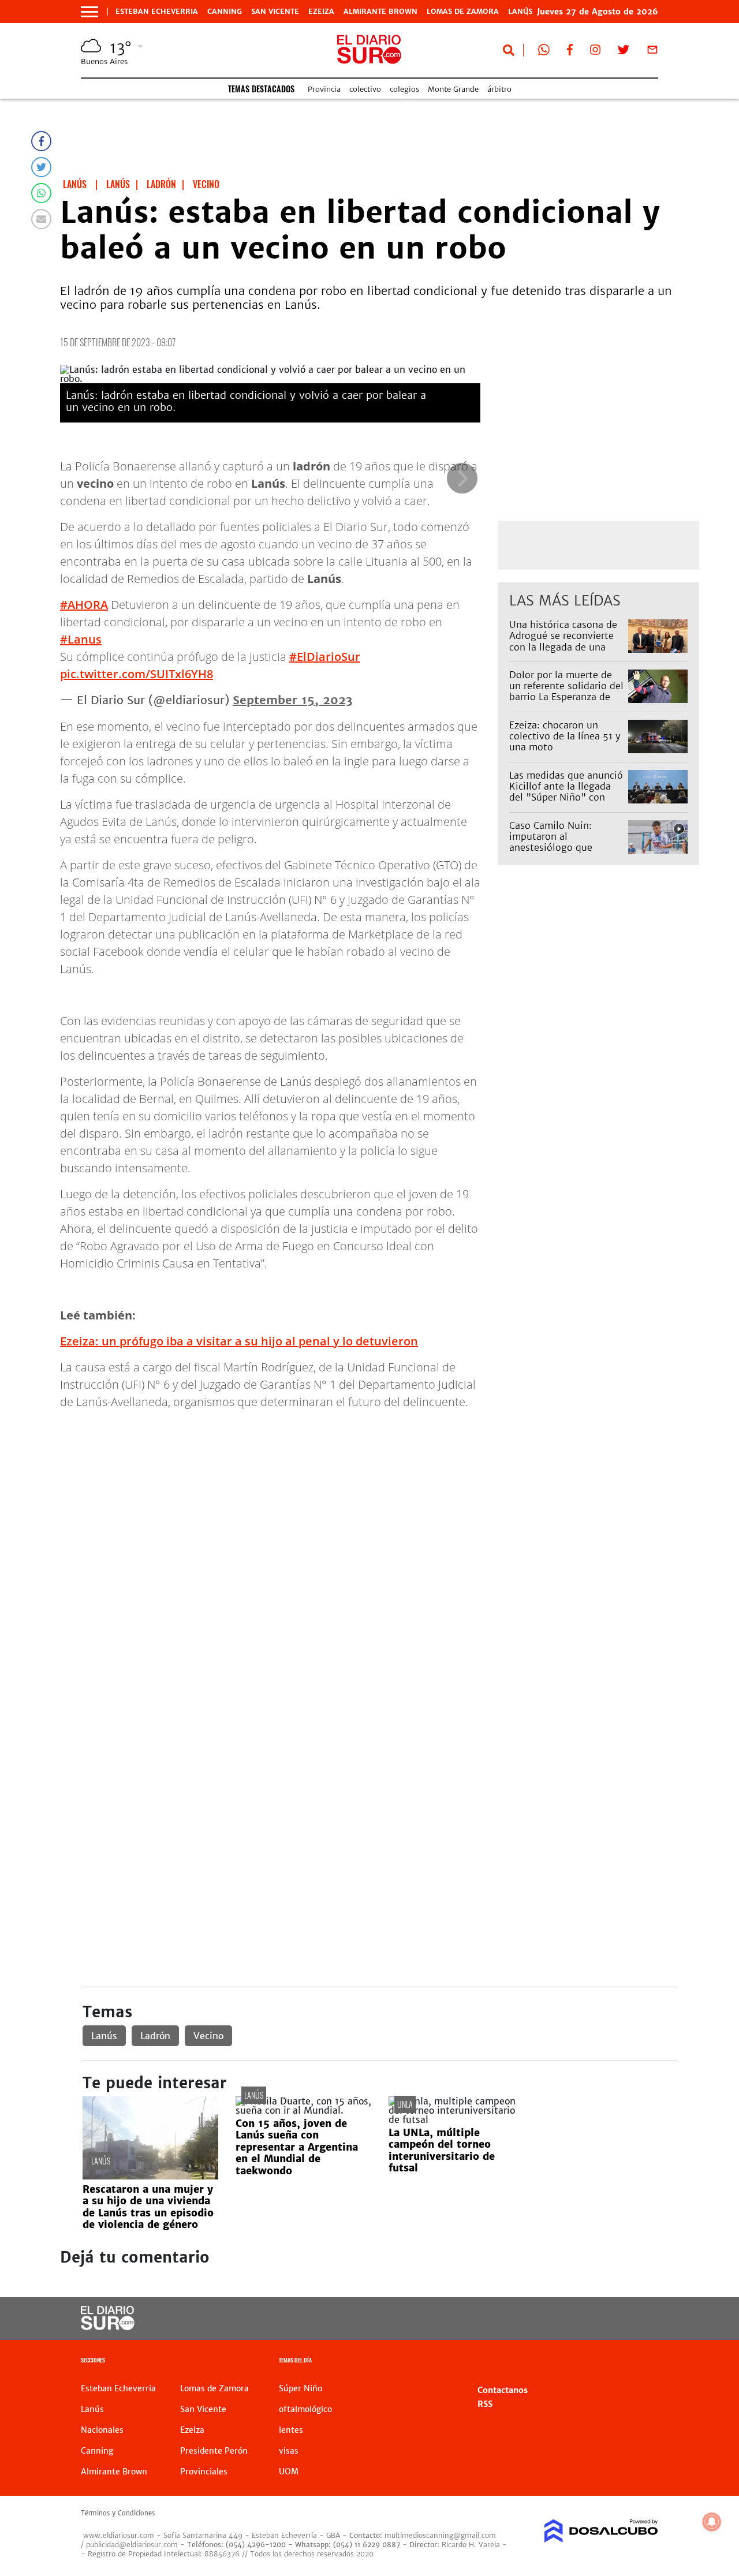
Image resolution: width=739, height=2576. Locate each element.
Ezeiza (321, 12)
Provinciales (204, 2472)
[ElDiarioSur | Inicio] (645, 2362)
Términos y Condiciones (118, 2513)
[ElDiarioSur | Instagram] (595, 52)
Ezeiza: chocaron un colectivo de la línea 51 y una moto (565, 736)
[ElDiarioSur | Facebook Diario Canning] (570, 52)
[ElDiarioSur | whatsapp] (544, 52)
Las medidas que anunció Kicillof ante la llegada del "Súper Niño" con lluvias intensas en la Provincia (566, 797)
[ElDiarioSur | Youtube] (595, 2319)
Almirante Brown (380, 12)
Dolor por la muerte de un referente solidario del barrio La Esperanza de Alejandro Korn (566, 691)
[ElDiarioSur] (108, 2327)
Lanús (104, 2036)
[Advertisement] (380, 1500)
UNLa (405, 2104)
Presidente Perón (214, 2451)
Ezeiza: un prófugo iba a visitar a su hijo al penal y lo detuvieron (239, 1341)
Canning (225, 12)
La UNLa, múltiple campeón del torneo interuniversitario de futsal (442, 2150)
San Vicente (275, 12)
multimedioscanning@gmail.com (440, 2535)
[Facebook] (41, 141)
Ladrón (155, 2036)
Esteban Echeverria (157, 12)
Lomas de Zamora (463, 12)
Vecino (208, 2036)
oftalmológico (305, 2409)
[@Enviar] (41, 219)
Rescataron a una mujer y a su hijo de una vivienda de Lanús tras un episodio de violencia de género (148, 2207)
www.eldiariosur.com (119, 2535)
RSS (485, 2404)
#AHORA (84, 605)
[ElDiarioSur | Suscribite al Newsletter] (652, 52)
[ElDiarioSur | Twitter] (624, 52)
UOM (289, 2472)
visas (289, 2451)
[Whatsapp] (41, 193)
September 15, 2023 (292, 700)
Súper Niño (301, 2388)
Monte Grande (453, 89)
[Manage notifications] (712, 2522)
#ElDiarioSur (325, 657)
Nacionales (102, 2430)
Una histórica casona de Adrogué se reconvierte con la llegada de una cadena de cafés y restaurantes (563, 647)
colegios (404, 89)
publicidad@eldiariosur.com (132, 2545)
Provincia (324, 89)
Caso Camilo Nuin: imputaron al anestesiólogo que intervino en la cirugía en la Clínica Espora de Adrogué (566, 853)
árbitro (499, 89)
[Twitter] (41, 167)
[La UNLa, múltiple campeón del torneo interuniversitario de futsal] (456, 2119)
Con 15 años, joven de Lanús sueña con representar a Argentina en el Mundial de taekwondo (297, 2147)
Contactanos (503, 2390)
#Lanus (81, 639)
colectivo (365, 89)
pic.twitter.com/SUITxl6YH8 (137, 674)
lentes (291, 2430)
